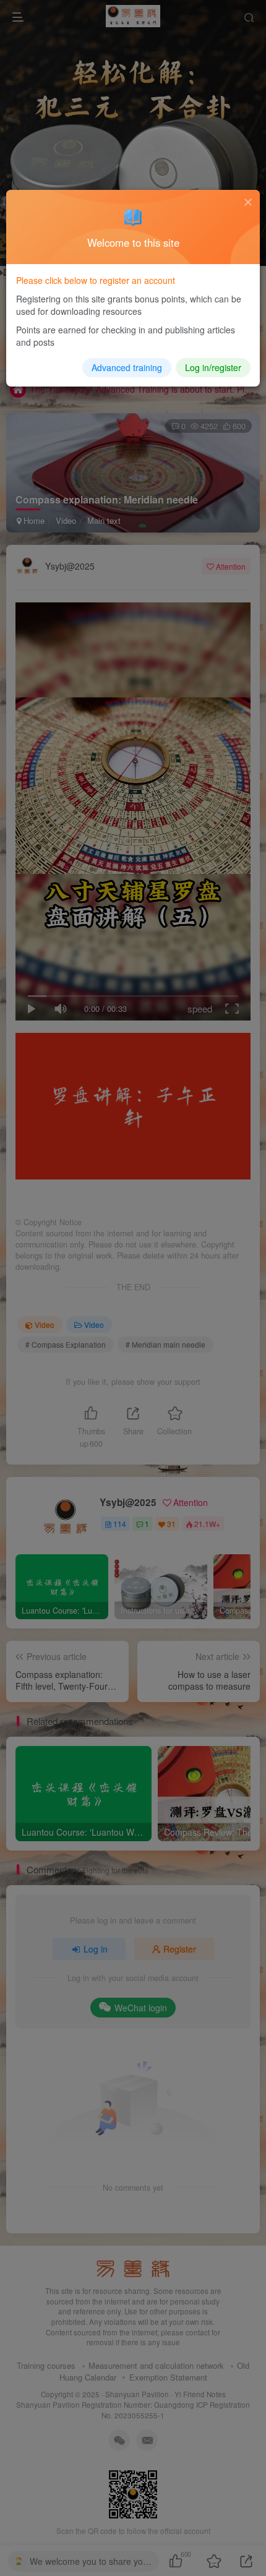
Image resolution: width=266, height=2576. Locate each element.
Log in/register (213, 367)
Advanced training (127, 367)
